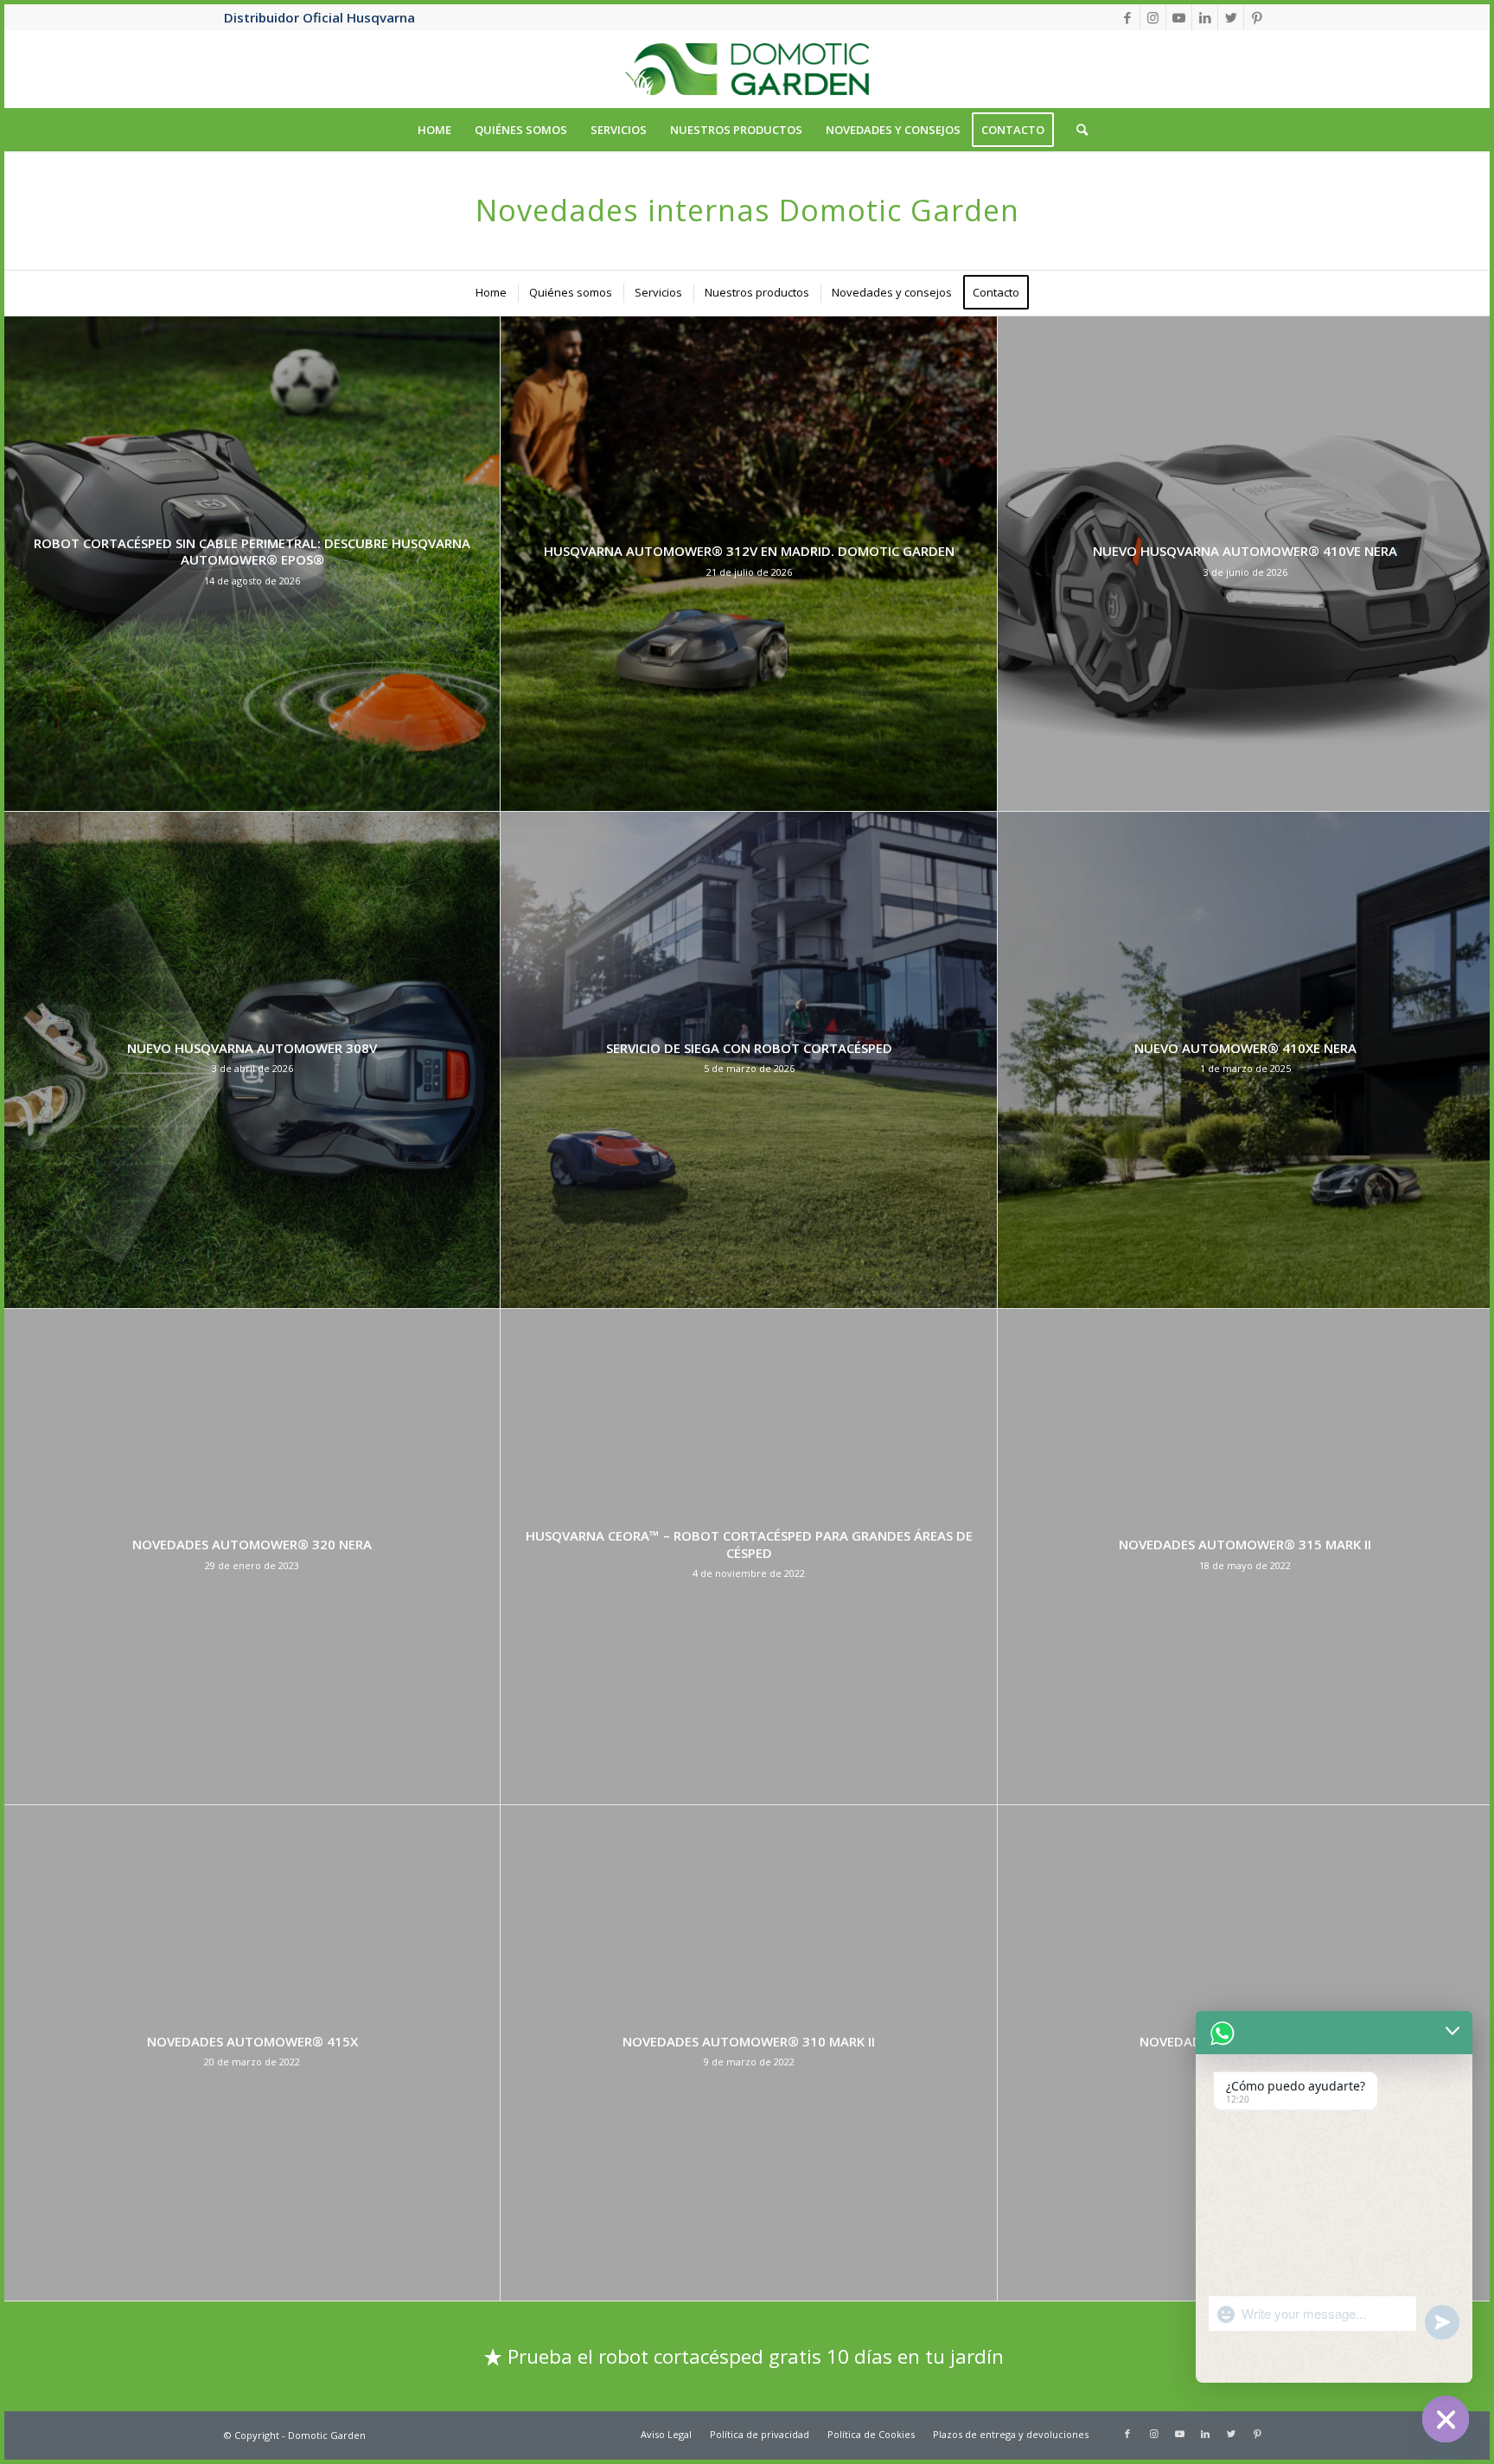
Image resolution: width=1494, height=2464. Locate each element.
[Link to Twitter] (1231, 17)
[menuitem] (434, 130)
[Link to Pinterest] (1257, 17)
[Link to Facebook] (1127, 17)
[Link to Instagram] (1153, 17)
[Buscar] (1076, 130)
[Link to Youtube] (1179, 17)
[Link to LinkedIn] (1205, 17)
